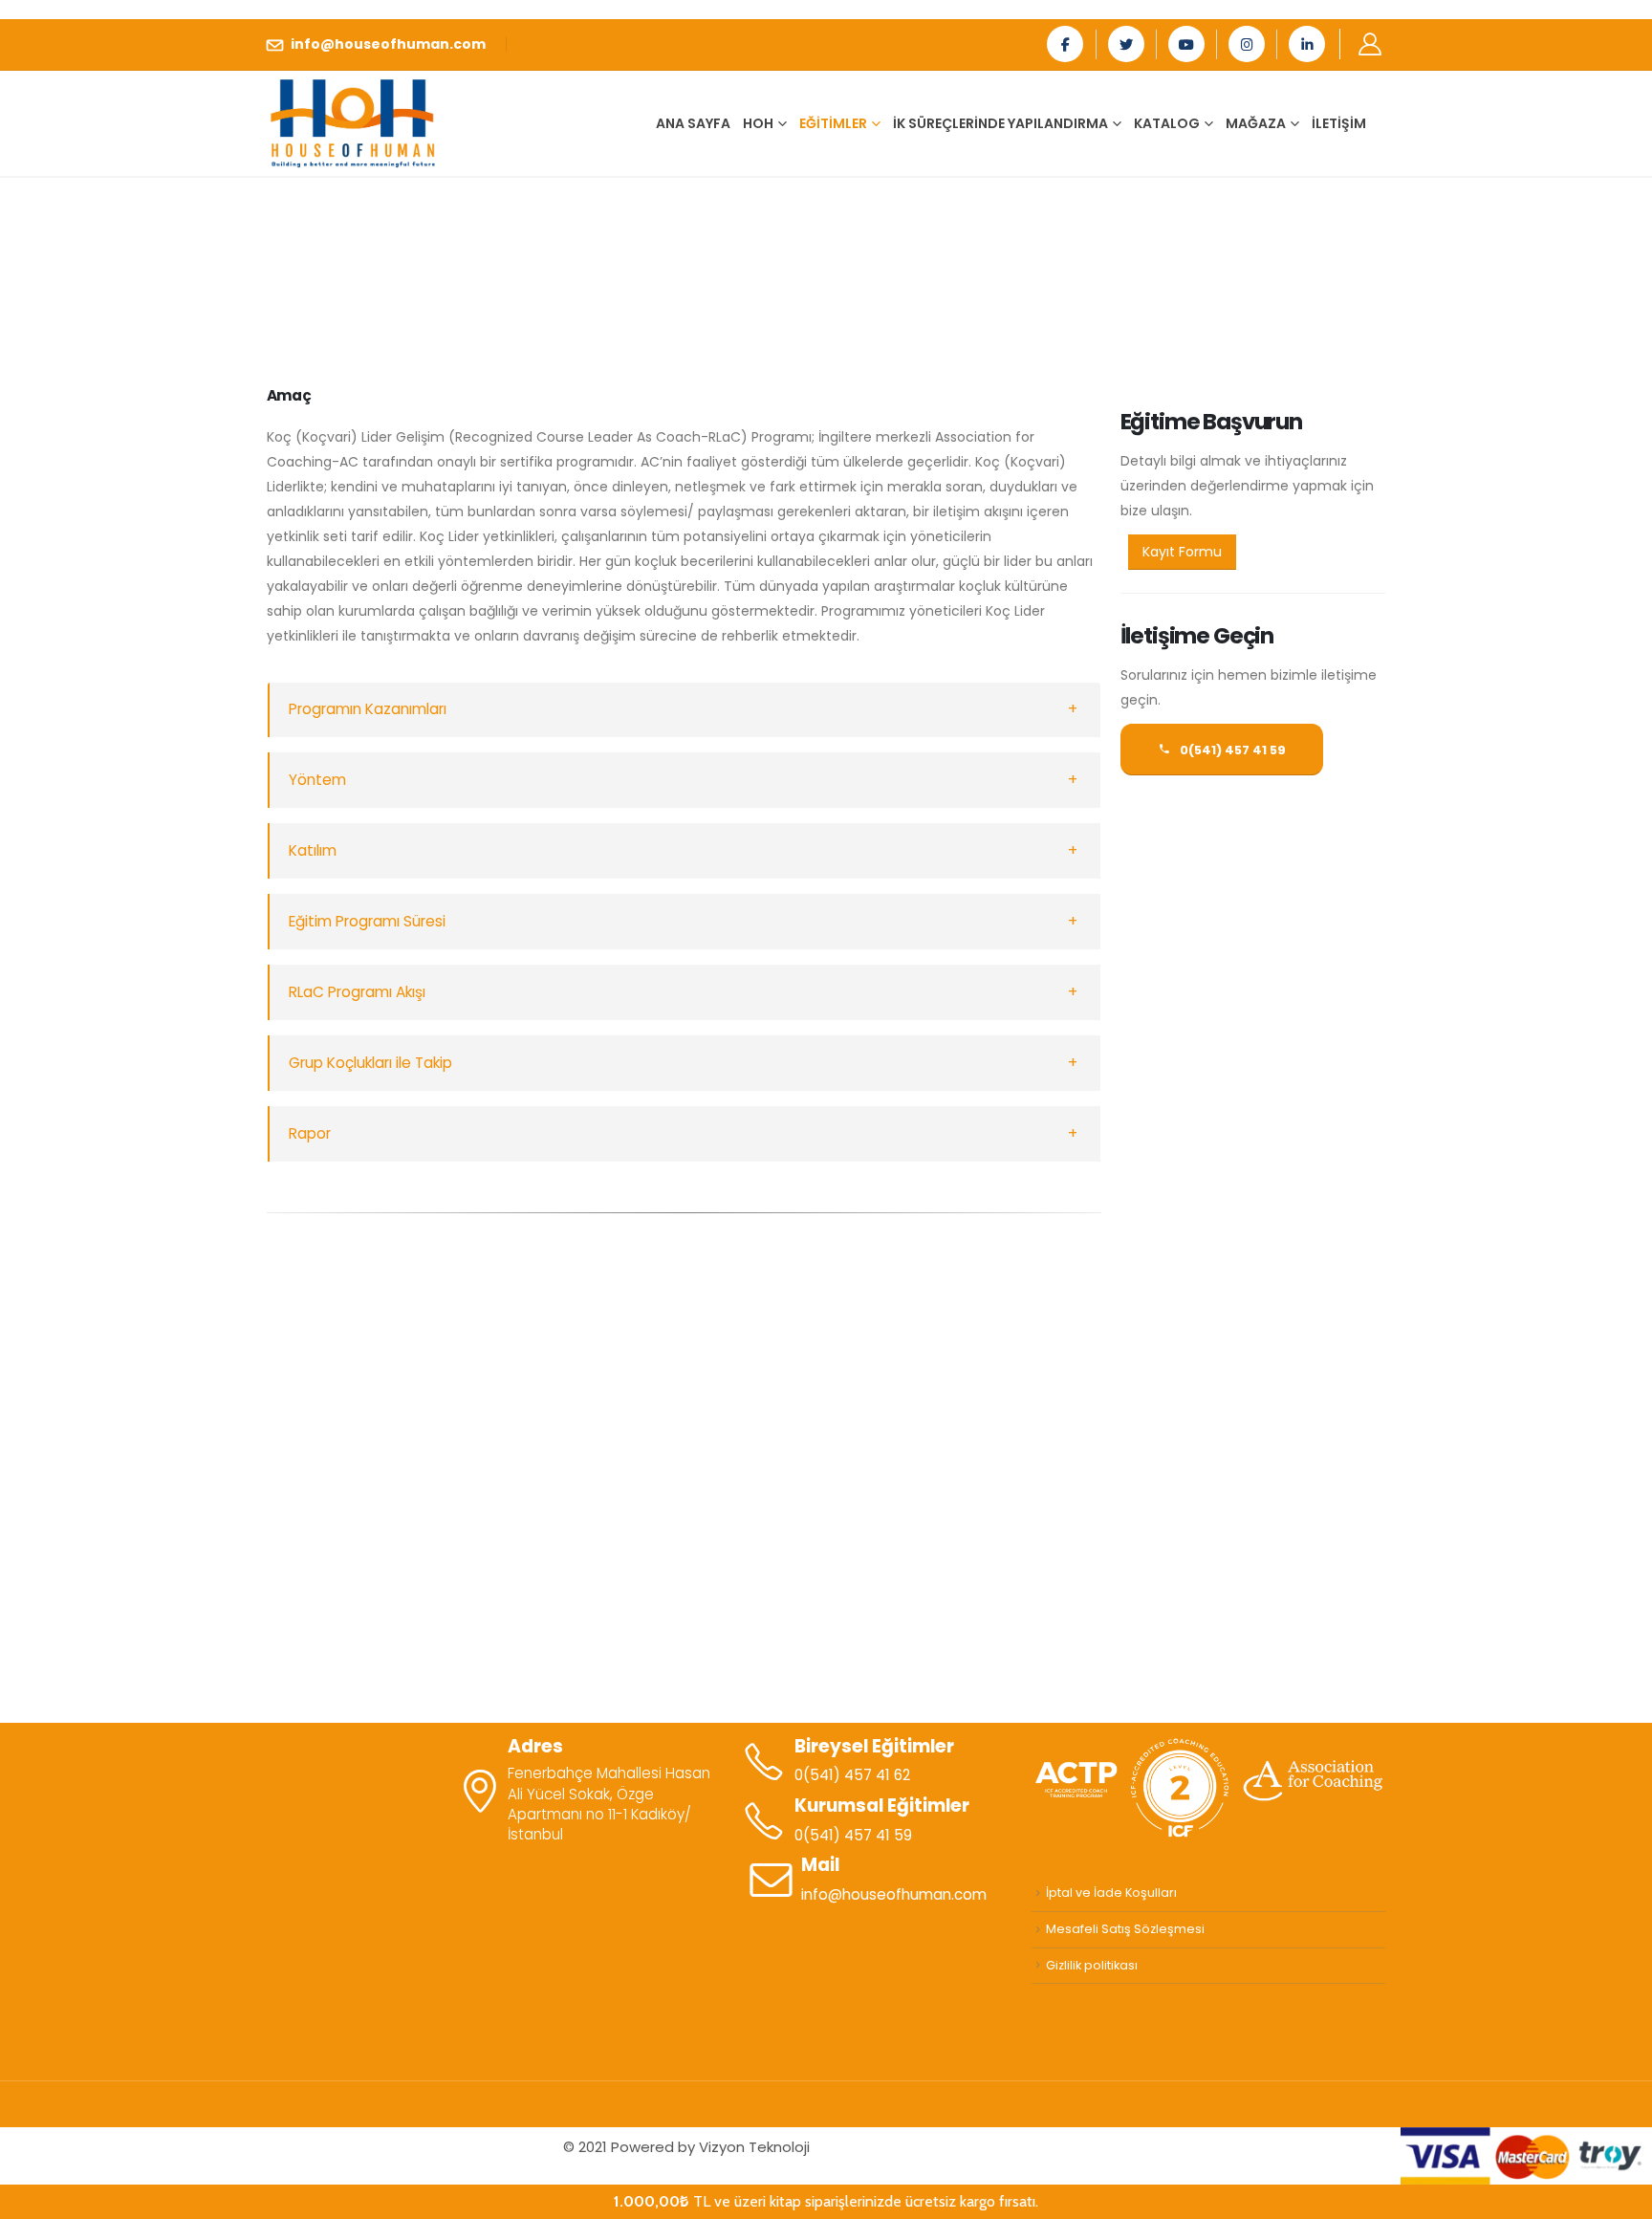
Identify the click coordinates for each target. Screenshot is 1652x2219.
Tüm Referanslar (826, 1627)
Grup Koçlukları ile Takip (370, 1063)
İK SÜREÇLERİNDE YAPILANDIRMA (1000, 123)
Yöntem (317, 780)
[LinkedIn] (1307, 44)
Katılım (313, 850)
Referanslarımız (826, 1466)
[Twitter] (1126, 44)
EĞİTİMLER (833, 123)
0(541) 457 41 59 (1231, 750)
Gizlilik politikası (1092, 1965)
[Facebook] (1065, 44)
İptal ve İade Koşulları (1111, 1893)
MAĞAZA (1256, 123)
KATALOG (1167, 123)
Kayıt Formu (1182, 552)
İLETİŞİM (1339, 123)
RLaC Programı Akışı (357, 992)
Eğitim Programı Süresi (367, 921)
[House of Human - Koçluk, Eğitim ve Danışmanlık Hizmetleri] (353, 123)
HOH (758, 123)
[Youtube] (1186, 44)
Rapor (310, 1133)
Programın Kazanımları (368, 709)
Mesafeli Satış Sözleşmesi (1125, 1929)
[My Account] (1369, 44)
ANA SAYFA (693, 123)
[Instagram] (1247, 44)
